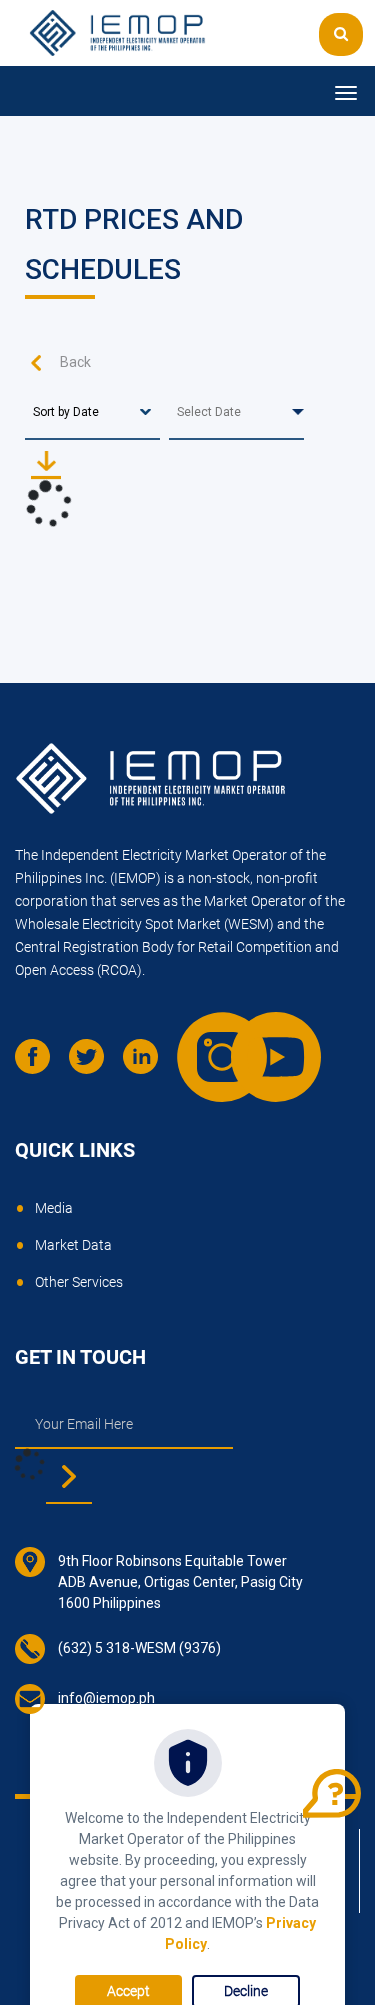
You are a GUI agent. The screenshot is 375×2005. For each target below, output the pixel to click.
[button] (341, 34)
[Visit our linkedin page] (148, 1064)
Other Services (79, 1282)
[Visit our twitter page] (94, 1064)
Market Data (73, 1245)
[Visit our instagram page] (202, 1037)
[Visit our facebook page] (40, 1064)
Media (54, 1208)
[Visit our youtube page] (256, 1037)
